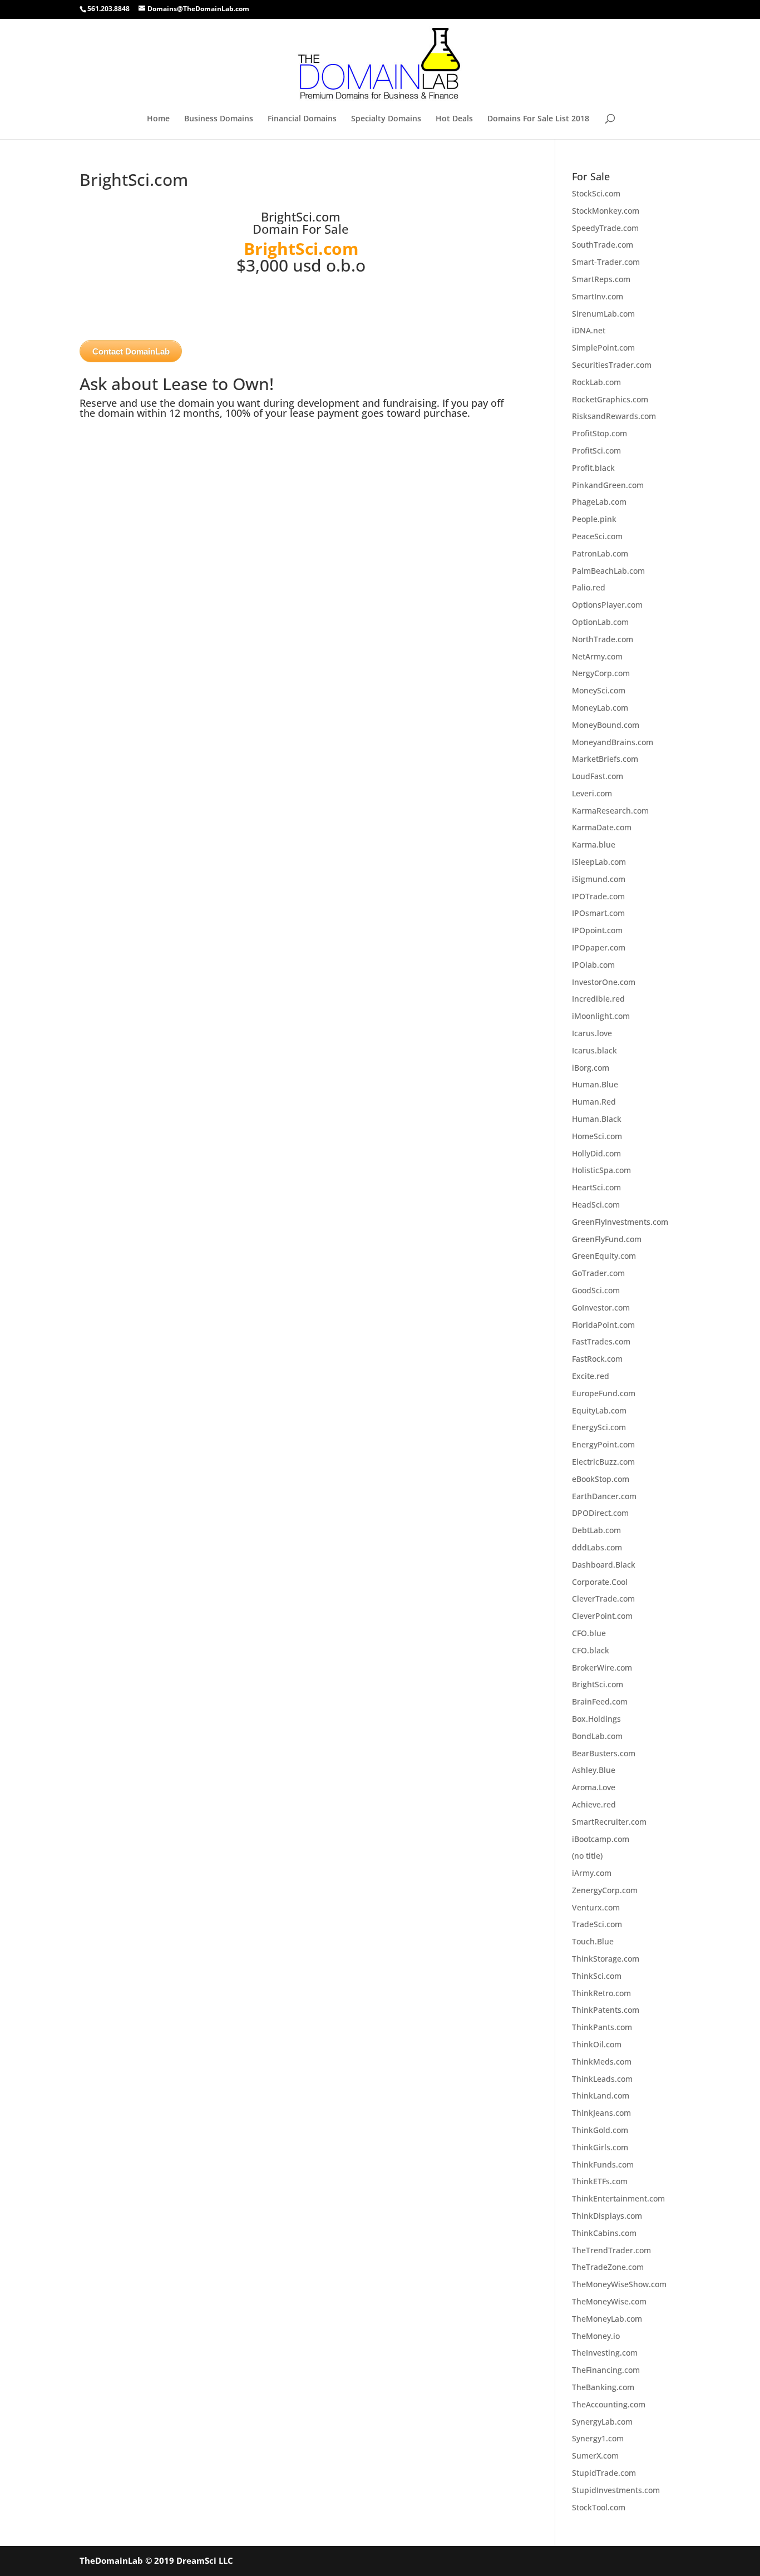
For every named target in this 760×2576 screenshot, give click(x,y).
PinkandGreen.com (608, 485)
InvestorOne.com (604, 982)
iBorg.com (591, 1068)
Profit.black (593, 468)
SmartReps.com (601, 279)
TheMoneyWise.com (609, 2301)
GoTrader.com (598, 1273)
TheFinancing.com (606, 2370)
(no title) (587, 1856)
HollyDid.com (596, 1153)
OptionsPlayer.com (607, 605)
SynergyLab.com (602, 2422)
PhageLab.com (599, 502)
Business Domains (219, 119)
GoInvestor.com (601, 1307)
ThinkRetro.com (601, 1993)
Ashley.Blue (594, 1770)
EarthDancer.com (604, 1496)
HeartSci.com (596, 1187)
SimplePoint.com (603, 348)
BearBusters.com (604, 1753)
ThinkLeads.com (602, 2079)
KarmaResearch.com (610, 811)
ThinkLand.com (601, 2095)
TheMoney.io (596, 2336)
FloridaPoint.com (603, 1325)
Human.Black (597, 1119)
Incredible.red (598, 999)
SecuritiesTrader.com (612, 365)
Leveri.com (592, 793)
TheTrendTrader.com (611, 2250)
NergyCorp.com (601, 673)
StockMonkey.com (606, 211)
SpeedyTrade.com (605, 228)
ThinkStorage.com (606, 1959)
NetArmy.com (597, 656)
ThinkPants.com (602, 2027)
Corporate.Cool (600, 1582)
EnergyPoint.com (603, 1444)
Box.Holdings (596, 1719)
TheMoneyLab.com (607, 2319)
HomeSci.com (597, 1136)
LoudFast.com (598, 776)
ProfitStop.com (599, 433)
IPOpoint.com (597, 930)
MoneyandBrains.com (613, 742)
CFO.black (591, 1650)
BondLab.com (597, 1736)
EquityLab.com (599, 1410)
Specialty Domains (386, 119)
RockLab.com (596, 382)
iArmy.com (592, 1873)
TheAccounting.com (609, 2404)
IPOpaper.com (599, 947)
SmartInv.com (598, 296)
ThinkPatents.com (606, 2010)
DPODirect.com (600, 1513)
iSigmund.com (599, 879)
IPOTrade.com (598, 896)
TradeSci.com (597, 1924)
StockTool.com (599, 2507)
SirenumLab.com (603, 314)
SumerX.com (595, 2456)
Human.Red (594, 1102)
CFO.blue (589, 1633)
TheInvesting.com (605, 2353)
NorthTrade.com (603, 639)
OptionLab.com (600, 622)
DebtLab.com (596, 1530)
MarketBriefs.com (605, 759)
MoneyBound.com (606, 725)
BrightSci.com (598, 1684)
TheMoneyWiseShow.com (619, 2284)
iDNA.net (589, 330)
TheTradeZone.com (608, 2267)
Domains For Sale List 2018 (538, 119)
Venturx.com (596, 1907)
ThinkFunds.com (603, 2164)
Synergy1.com (598, 2438)
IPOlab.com (593, 965)
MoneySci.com (599, 690)
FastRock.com (597, 1359)
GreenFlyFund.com (607, 1239)
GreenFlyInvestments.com (620, 1222)
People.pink (594, 519)
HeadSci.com (596, 1205)
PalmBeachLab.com (608, 571)
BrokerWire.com (602, 1668)
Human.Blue (595, 1084)
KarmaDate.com (602, 827)
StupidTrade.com (604, 2473)
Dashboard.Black (604, 1565)
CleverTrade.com (603, 1599)
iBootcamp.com (601, 1839)
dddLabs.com (597, 1547)
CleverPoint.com (602, 1616)
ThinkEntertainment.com (618, 2198)
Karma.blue (594, 844)
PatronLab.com (600, 553)
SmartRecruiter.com (609, 1822)
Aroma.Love (594, 1787)
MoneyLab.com (600, 708)
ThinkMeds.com (602, 2062)
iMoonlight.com (601, 1016)
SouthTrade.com (603, 245)
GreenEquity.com (604, 1256)
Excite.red (591, 1376)
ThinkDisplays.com (607, 2216)
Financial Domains (302, 119)
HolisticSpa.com (601, 1170)
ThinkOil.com (597, 2044)
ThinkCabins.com (604, 2233)
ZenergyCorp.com (605, 1890)
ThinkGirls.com (600, 2147)
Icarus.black (594, 1050)
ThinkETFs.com (600, 2181)
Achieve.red (594, 1804)
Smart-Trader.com (606, 262)
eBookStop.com (601, 1479)
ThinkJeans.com (601, 2113)
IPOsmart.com (598, 913)
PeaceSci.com (597, 536)
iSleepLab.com (599, 862)
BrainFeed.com (600, 1701)
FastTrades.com (601, 1341)
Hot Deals (454, 119)
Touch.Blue (593, 1941)
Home (158, 119)
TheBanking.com (603, 2387)
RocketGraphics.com (610, 399)
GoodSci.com (596, 1290)
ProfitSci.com (596, 450)
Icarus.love (592, 1033)
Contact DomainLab (131, 351)
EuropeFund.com (604, 1393)
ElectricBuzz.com (603, 1462)
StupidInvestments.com (616, 2490)
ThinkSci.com (597, 1976)
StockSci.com (596, 193)
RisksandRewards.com (614, 416)
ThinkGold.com (600, 2130)
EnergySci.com (599, 1427)
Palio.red (589, 587)
